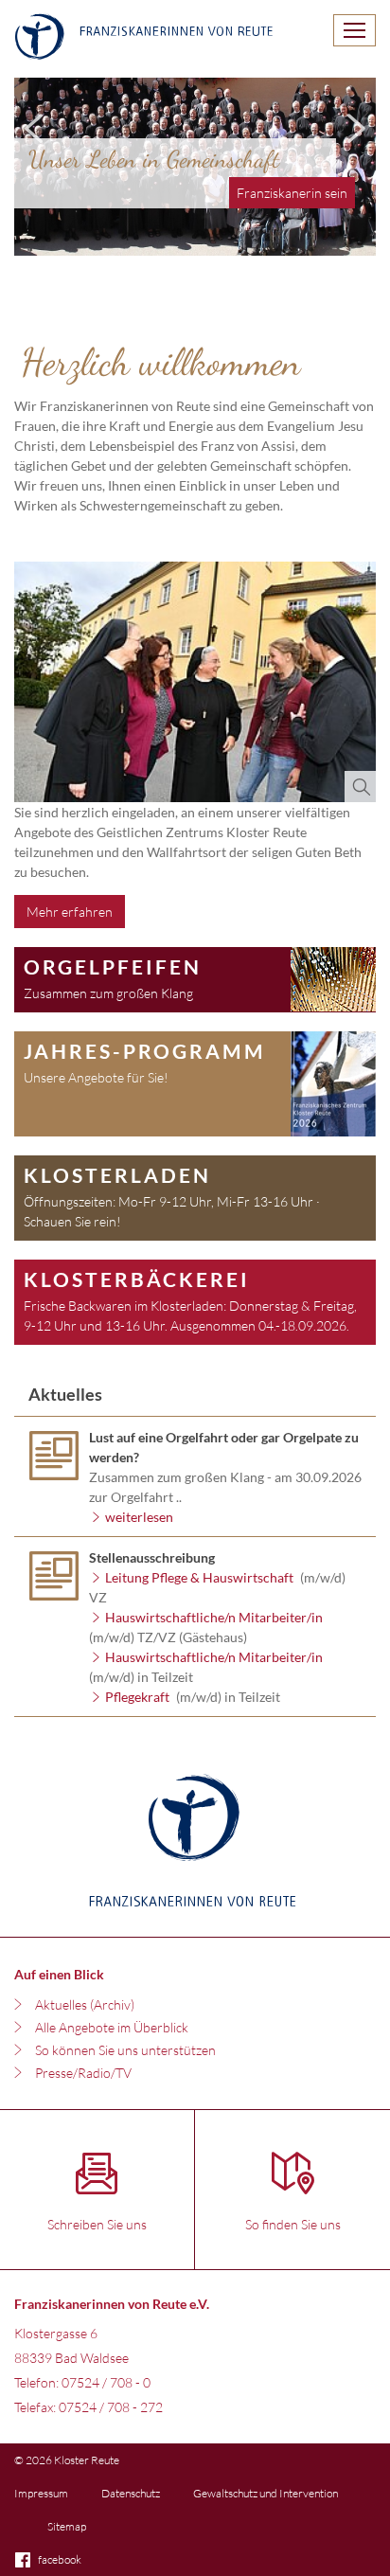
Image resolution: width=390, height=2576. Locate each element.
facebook (60, 2559)
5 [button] (324, 237)
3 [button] (267, 237)
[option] (195, 167)
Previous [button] (34, 125)
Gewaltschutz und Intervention (266, 2493)
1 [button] (210, 237)
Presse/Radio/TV (83, 2073)
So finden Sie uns (293, 2224)
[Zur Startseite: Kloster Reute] (144, 39)
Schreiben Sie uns (97, 2224)
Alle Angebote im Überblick (112, 2027)
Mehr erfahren (70, 912)
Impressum (41, 2493)
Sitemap (67, 2526)
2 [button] (239, 237)
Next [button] (356, 125)
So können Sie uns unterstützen (125, 2050)
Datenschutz (131, 2493)
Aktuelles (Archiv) (85, 2004)
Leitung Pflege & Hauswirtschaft (199, 1577)
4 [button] (295, 237)
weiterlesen (141, 1517)
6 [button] (352, 237)
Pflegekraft (137, 1697)
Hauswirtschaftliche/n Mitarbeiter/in (214, 1617)
